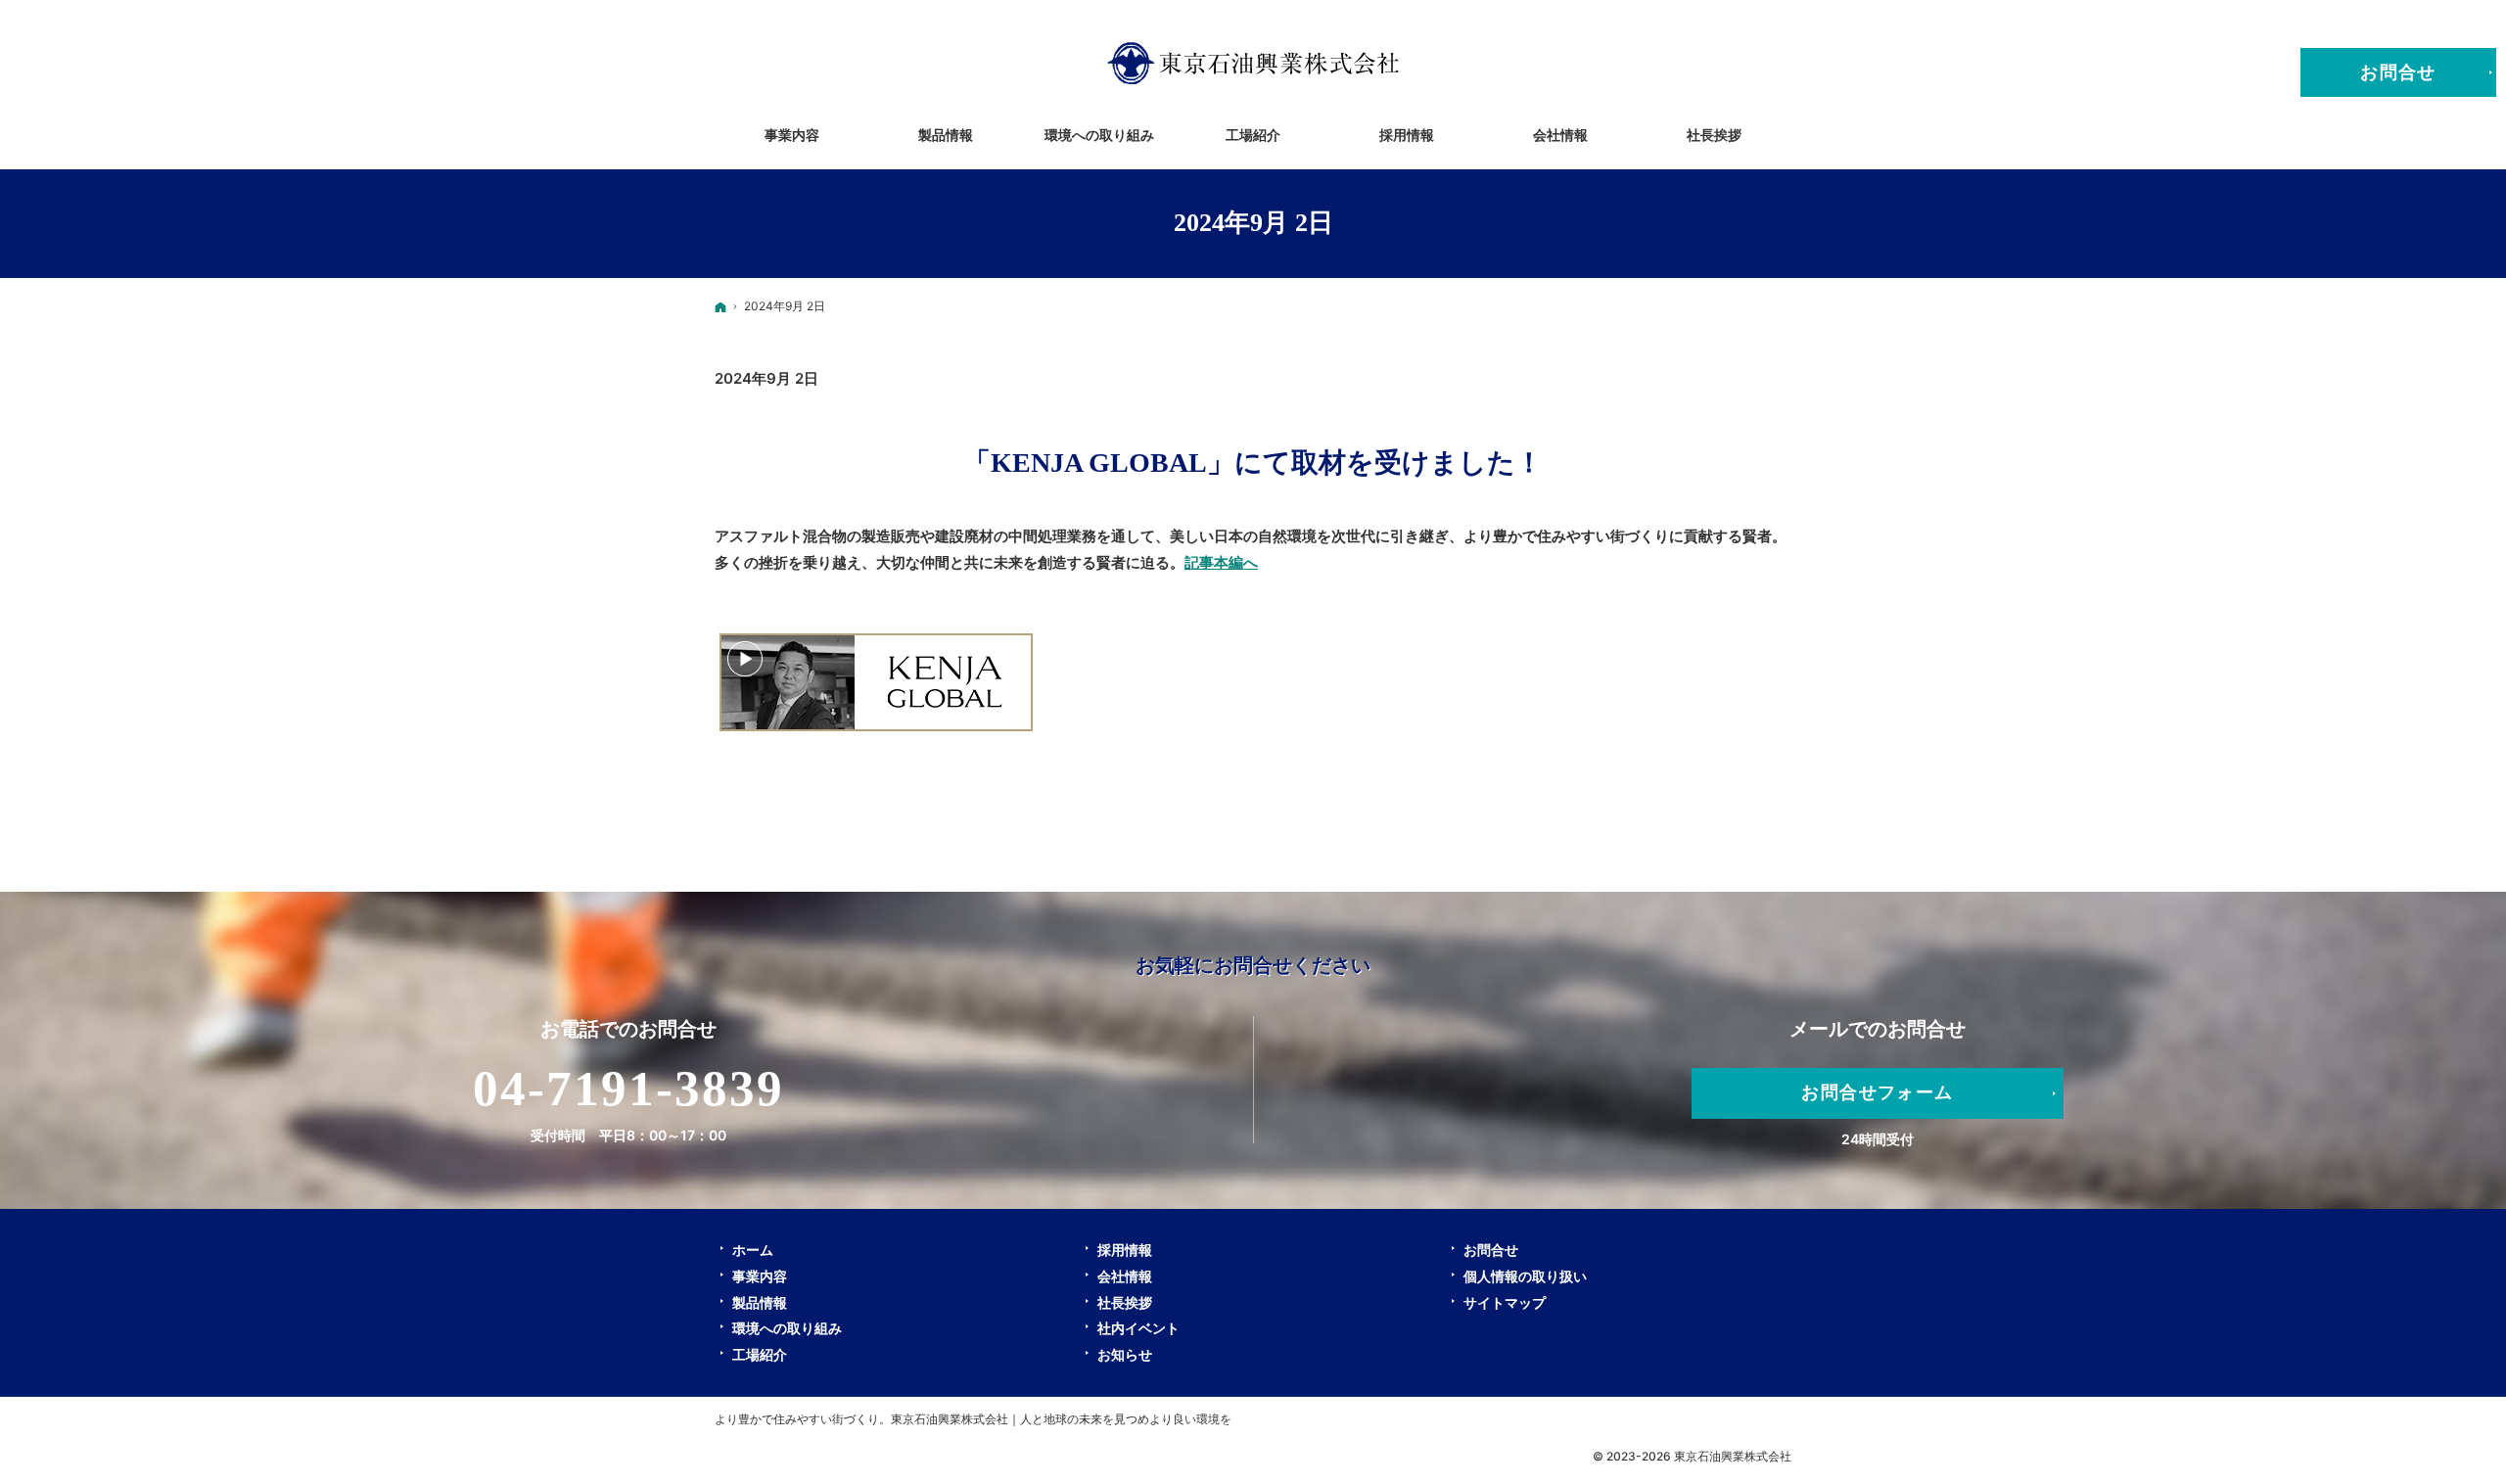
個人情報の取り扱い (1525, 1276)
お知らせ (1125, 1354)
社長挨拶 (1125, 1302)
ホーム (753, 1250)
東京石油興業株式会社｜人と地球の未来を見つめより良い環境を (1061, 1419)
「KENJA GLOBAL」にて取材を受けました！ (1253, 463)
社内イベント (1138, 1328)
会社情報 (1125, 1276)
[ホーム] (720, 307)
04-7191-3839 (629, 1089)
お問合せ (1491, 1250)
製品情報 (760, 1302)
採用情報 (1125, 1250)
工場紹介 (760, 1354)
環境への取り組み (787, 1328)
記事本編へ (1221, 562)
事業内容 (760, 1276)
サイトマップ (1505, 1302)
